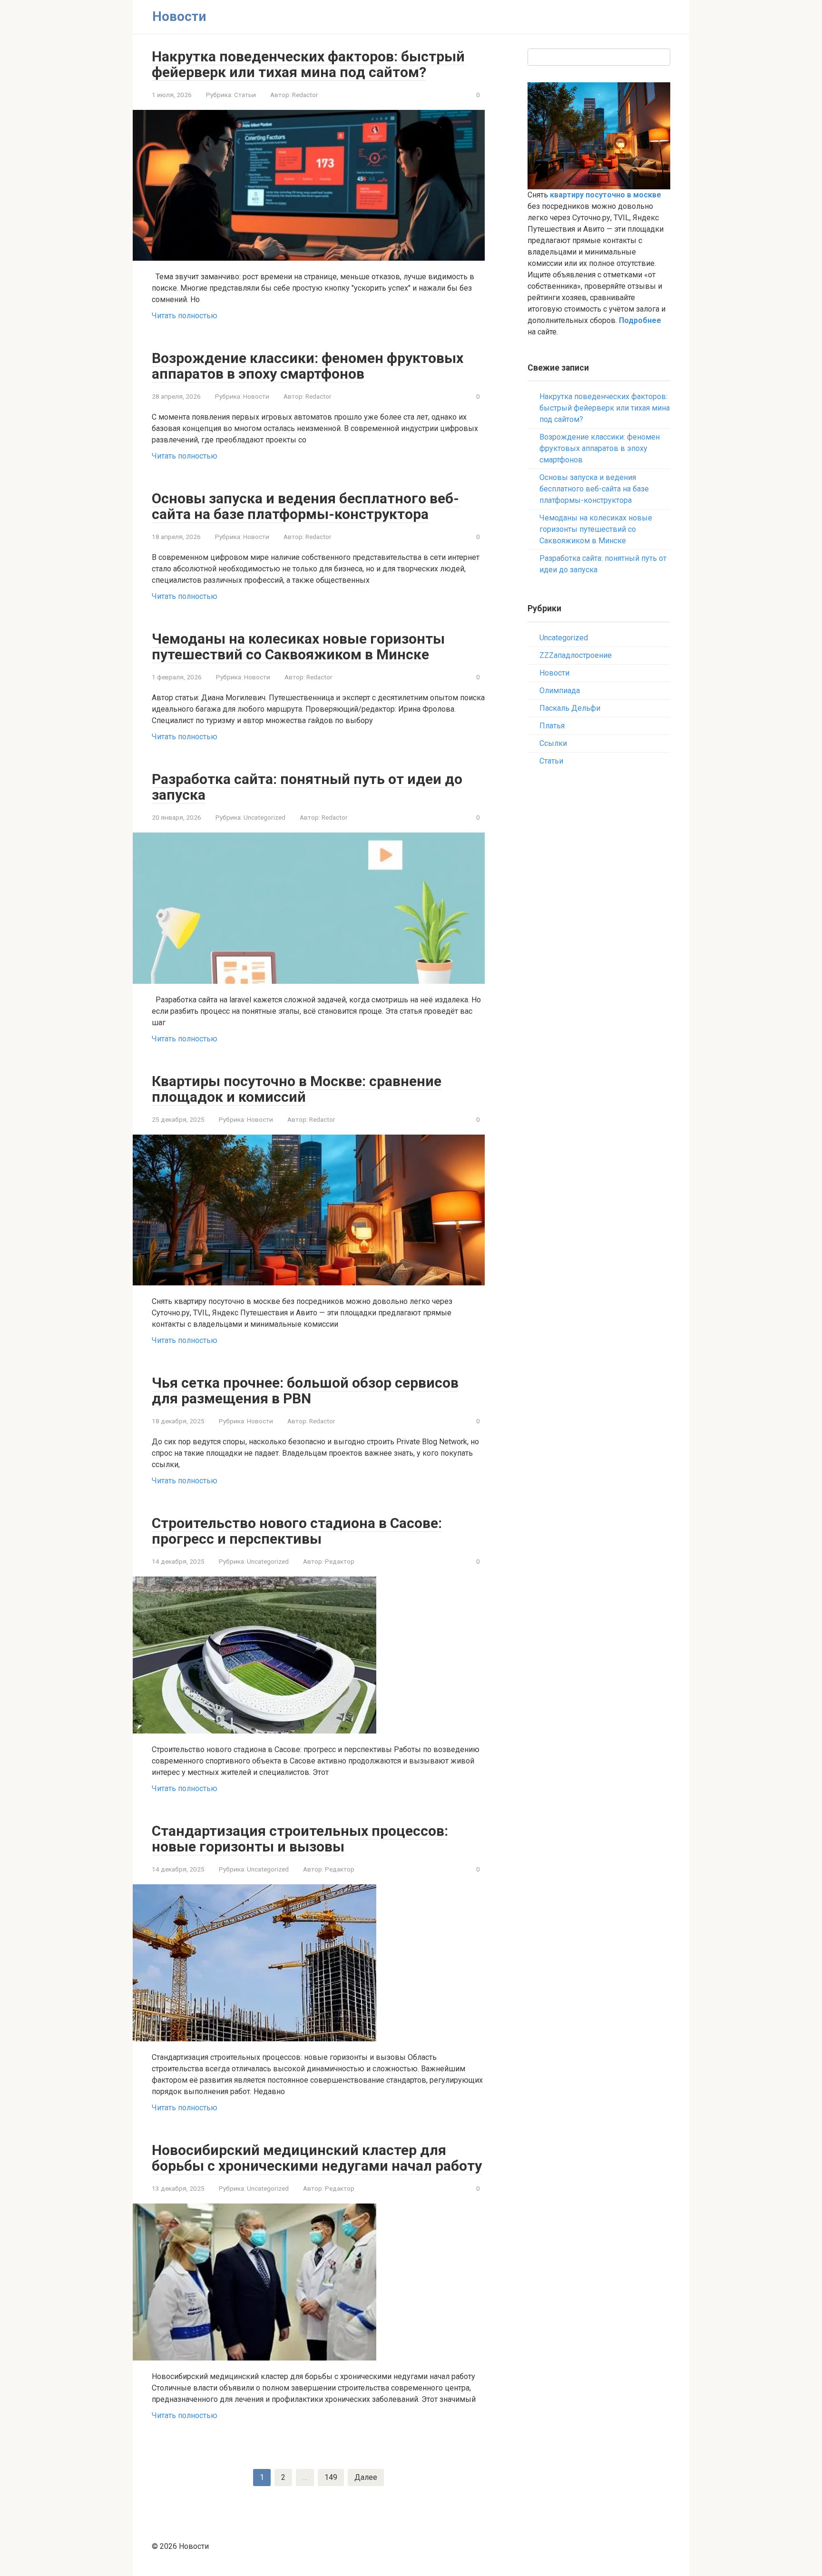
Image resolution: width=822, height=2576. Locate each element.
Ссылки (553, 743)
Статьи (245, 95)
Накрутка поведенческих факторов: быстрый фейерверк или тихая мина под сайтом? (308, 64)
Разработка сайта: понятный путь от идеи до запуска (307, 787)
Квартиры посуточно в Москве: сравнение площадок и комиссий (297, 1089)
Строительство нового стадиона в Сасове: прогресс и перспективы (297, 1531)
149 (331, 2477)
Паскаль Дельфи (570, 708)
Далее (366, 2477)
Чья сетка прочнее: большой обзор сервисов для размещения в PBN (305, 1391)
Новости (256, 396)
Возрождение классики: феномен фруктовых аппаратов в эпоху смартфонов (308, 366)
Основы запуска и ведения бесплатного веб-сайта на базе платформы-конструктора (305, 506)
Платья (552, 726)
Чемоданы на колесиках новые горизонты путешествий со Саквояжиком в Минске (298, 646)
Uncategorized (264, 817)
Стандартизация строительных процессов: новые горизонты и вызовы (300, 1839)
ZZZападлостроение (576, 655)
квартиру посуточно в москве (606, 195)
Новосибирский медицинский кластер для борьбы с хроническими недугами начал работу (317, 2158)
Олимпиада (560, 691)
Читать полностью (185, 316)
